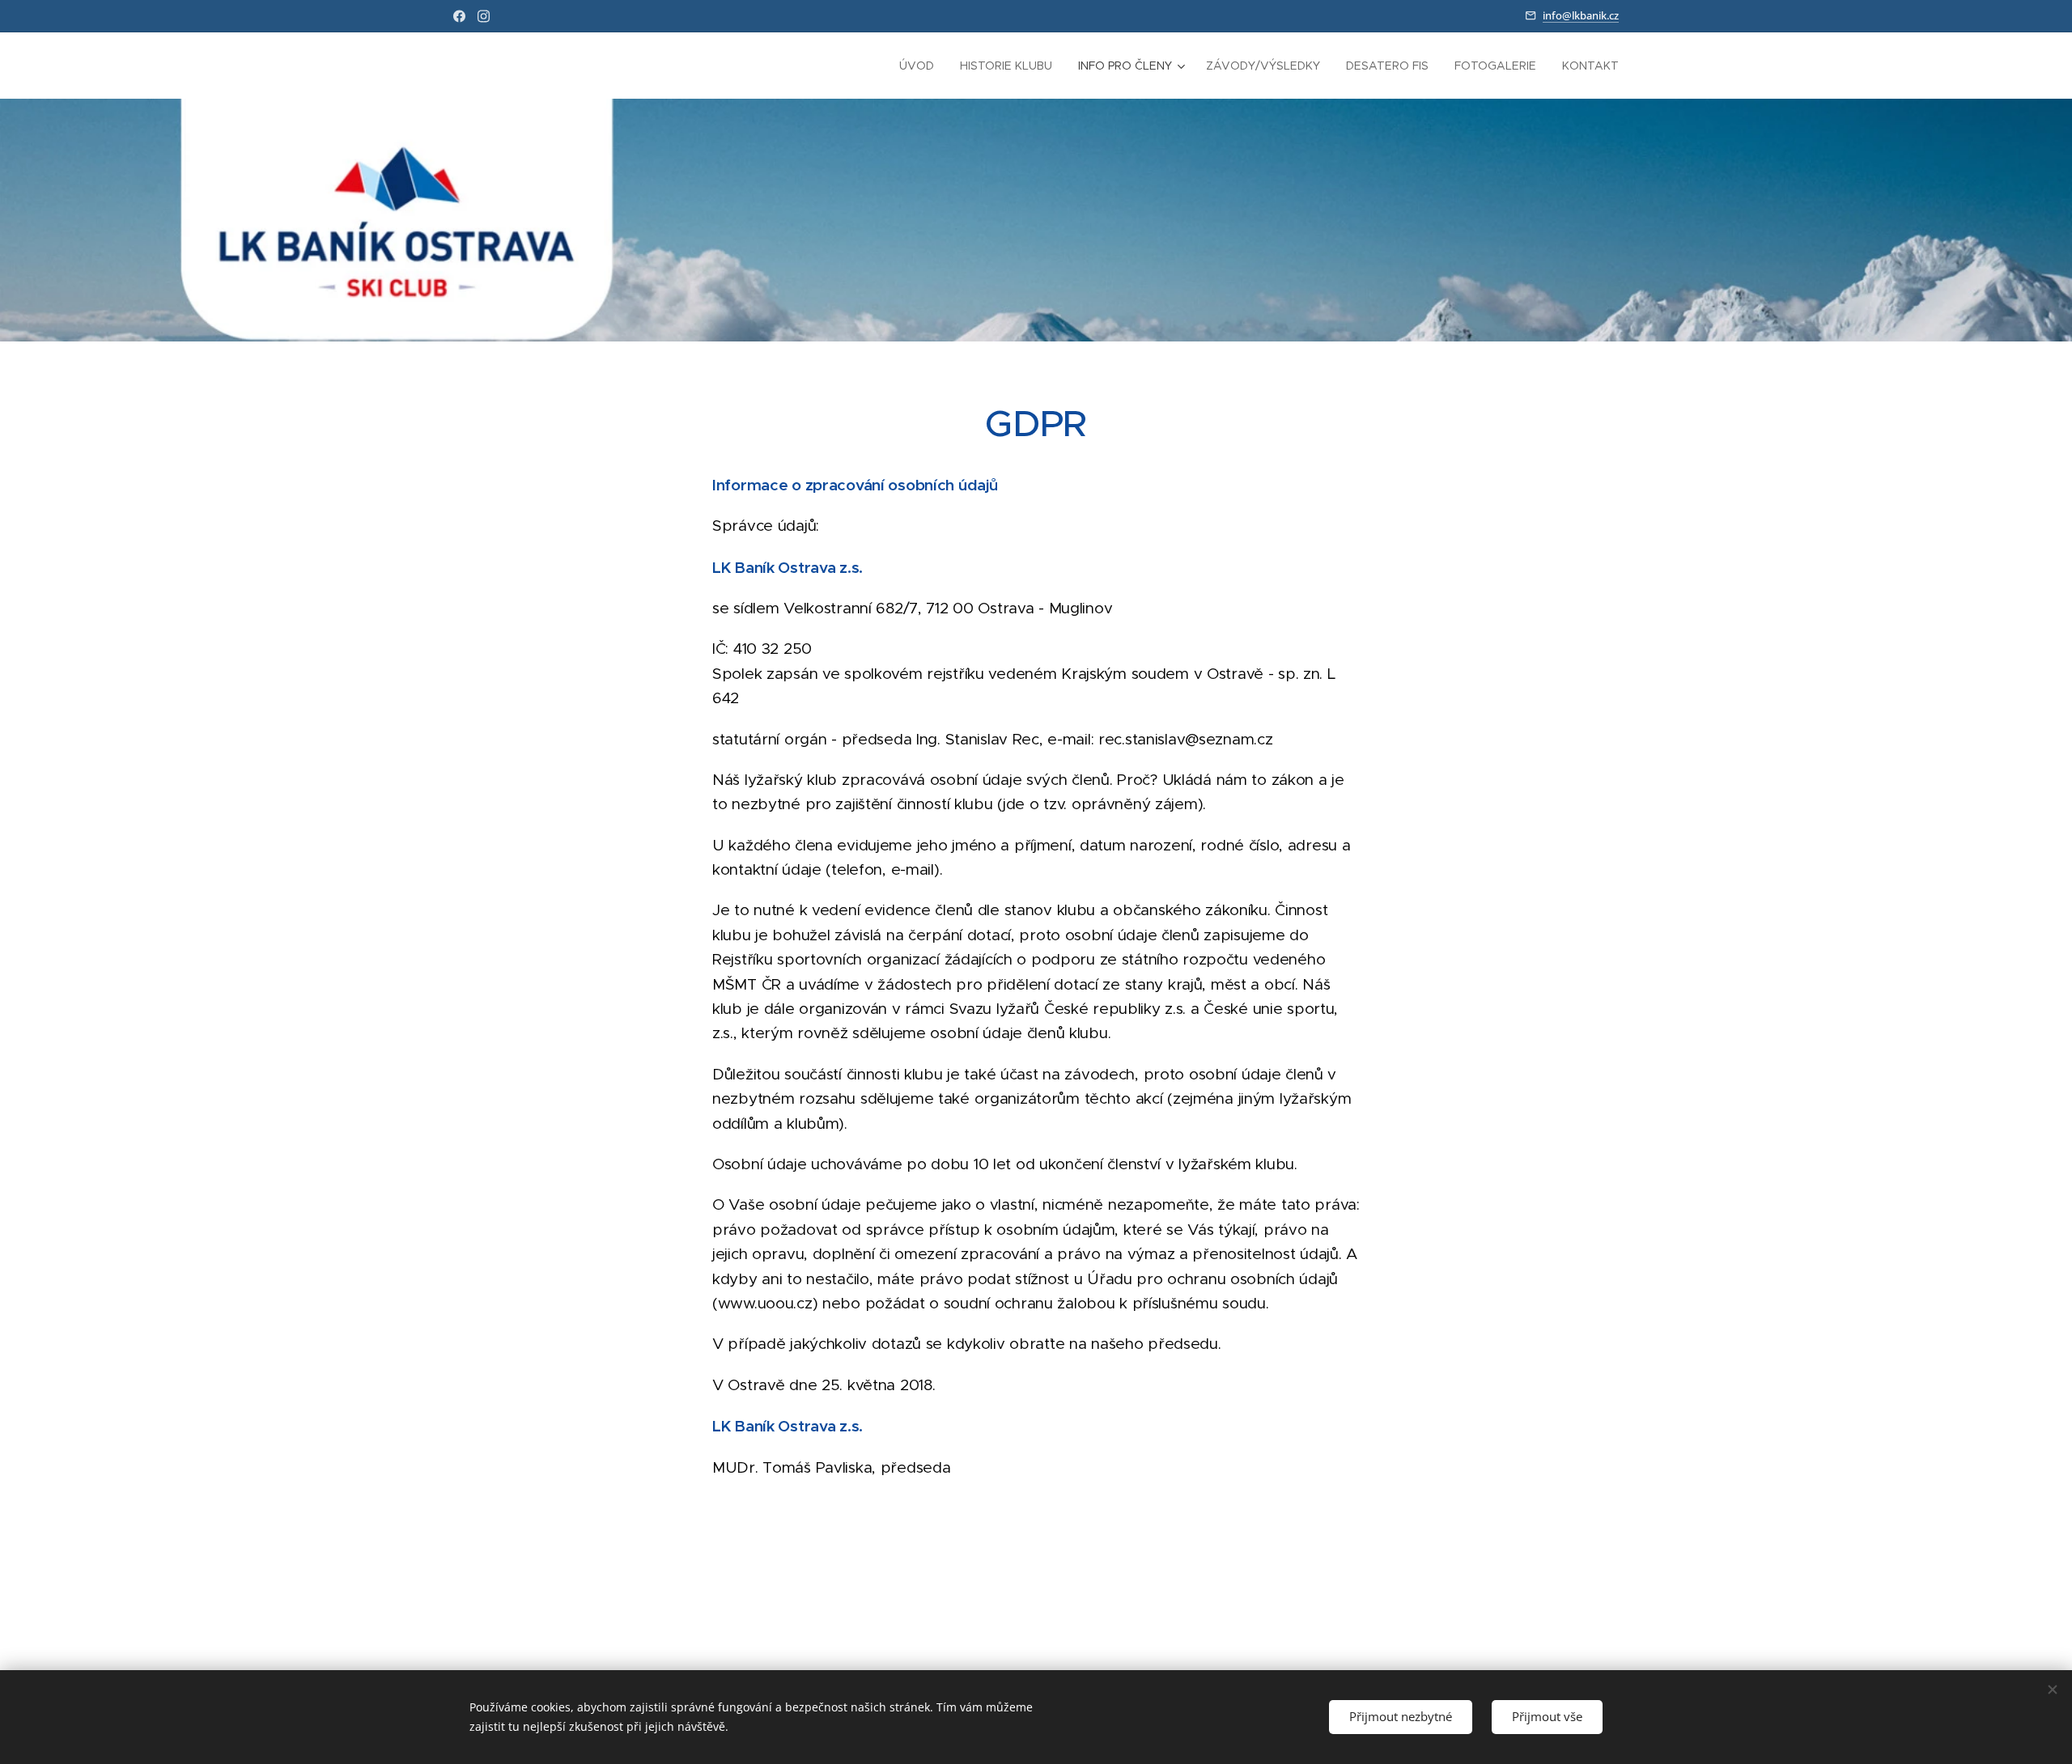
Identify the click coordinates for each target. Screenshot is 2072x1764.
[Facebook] (459, 16)
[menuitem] (921, 66)
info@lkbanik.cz (1581, 15)
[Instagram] (484, 16)
